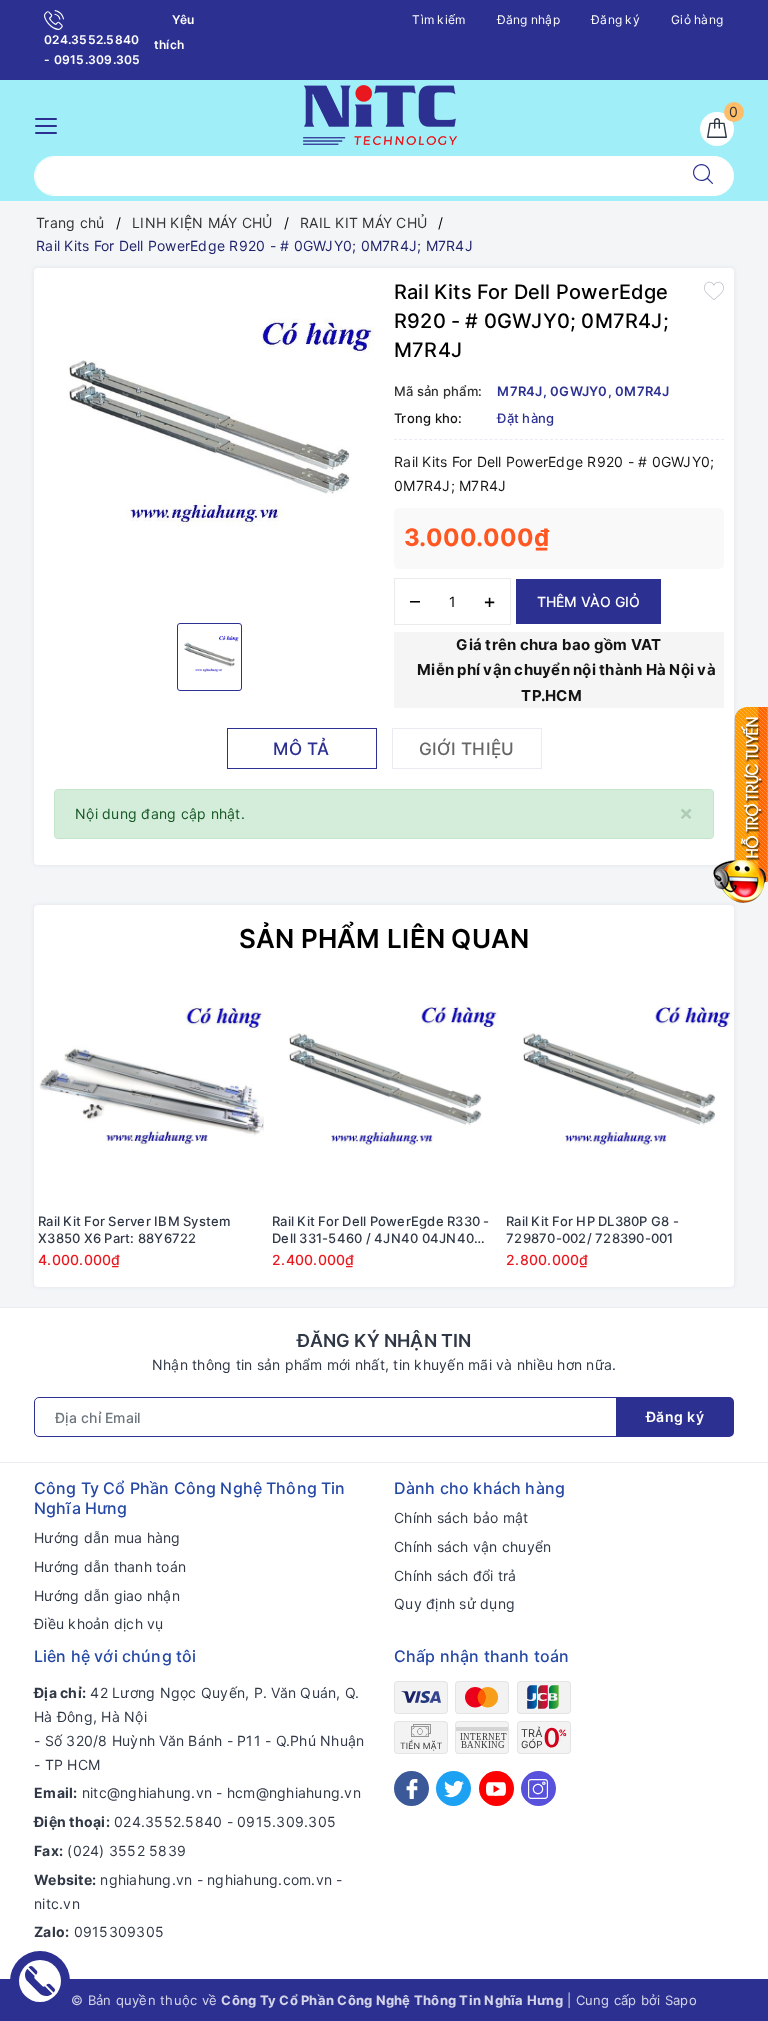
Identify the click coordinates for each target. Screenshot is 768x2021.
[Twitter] (453, 1788)
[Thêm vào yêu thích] (714, 290)
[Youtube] (496, 1788)
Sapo (681, 2000)
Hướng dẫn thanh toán (110, 1566)
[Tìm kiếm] (703, 176)
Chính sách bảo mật (461, 1517)
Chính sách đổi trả (455, 1575)
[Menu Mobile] (51, 123)
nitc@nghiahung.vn (147, 1792)
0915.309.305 (286, 1821)
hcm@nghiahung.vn (294, 1792)
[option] (209, 443)
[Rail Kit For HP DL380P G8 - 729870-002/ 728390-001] (619, 1090)
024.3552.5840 (168, 1821)
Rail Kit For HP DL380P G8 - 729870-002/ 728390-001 (592, 1229)
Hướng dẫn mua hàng (107, 1537)
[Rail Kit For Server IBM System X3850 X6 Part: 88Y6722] (151, 1090)
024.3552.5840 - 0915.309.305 (92, 49)
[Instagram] (538, 1788)
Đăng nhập (528, 19)
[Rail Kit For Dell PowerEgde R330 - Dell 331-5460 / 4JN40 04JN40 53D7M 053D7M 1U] (385, 1090)
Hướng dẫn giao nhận (107, 1595)
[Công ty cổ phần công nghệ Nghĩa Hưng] (380, 112)
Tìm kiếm (438, 19)
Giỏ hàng (697, 19)
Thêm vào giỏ (588, 601)
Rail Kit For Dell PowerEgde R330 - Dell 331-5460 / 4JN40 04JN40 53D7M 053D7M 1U (381, 1230)
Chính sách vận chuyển (472, 1546)
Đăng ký (615, 19)
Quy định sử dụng (454, 1603)
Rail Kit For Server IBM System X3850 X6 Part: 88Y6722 (134, 1229)
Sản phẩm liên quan (384, 938)
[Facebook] (411, 1788)
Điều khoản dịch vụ (99, 1623)
